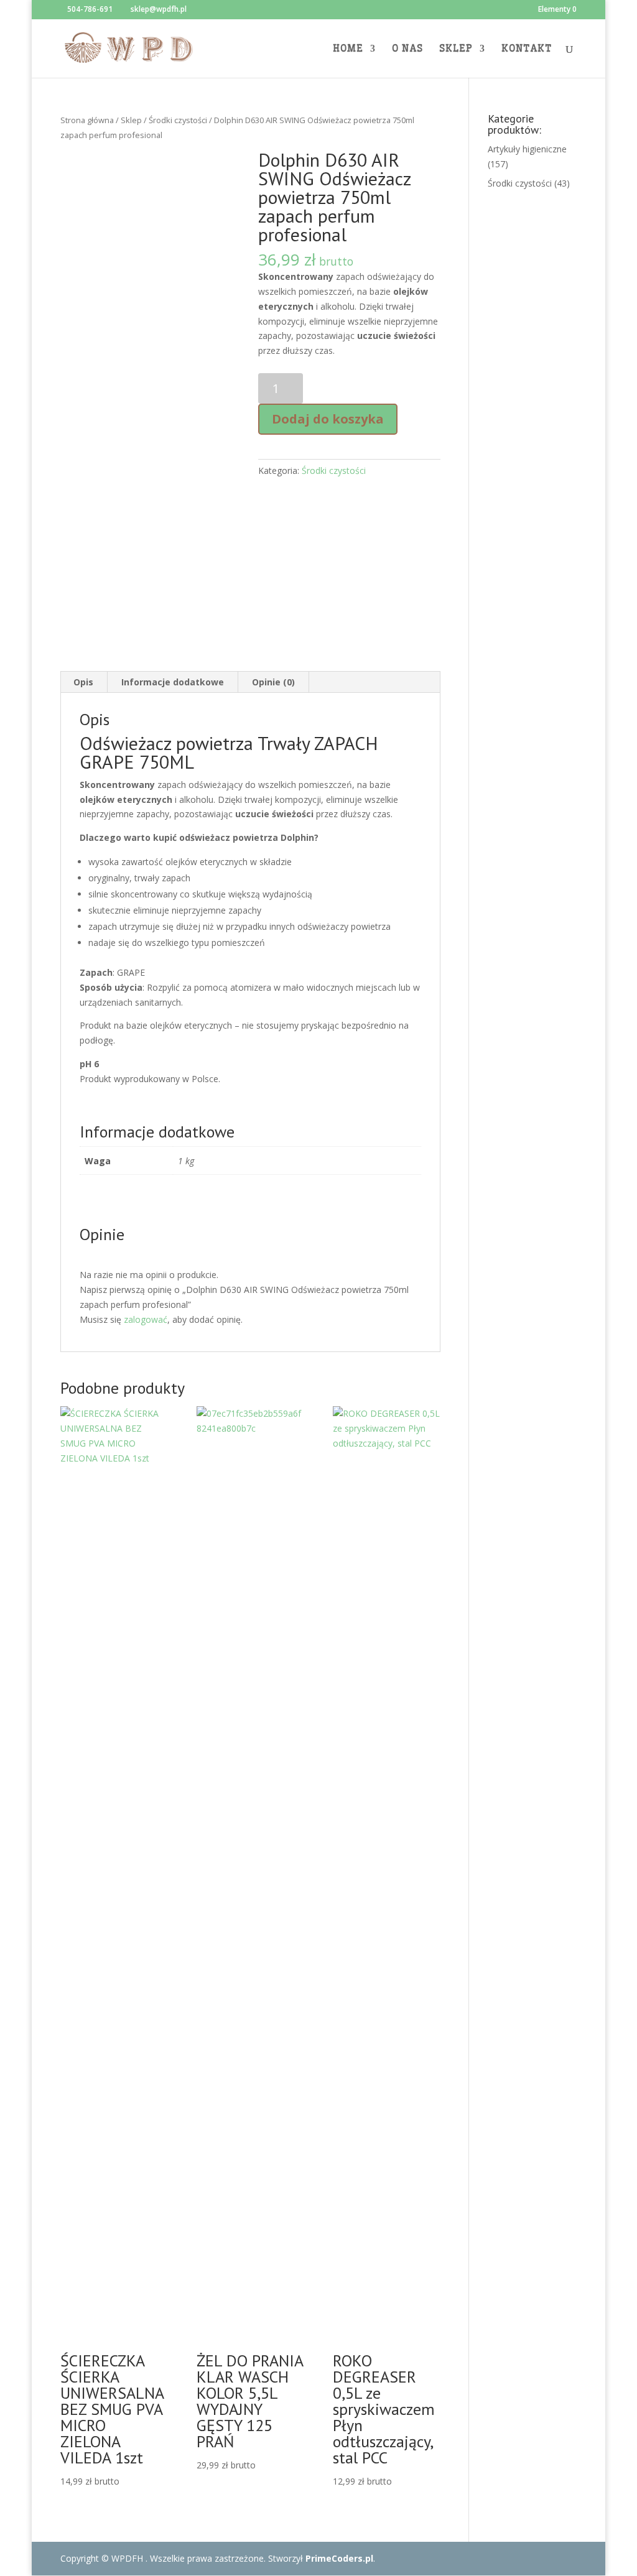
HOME (348, 49)
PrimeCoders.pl (339, 2558)
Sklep (131, 120)
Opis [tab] (83, 682)
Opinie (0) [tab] (273, 682)
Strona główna (87, 120)
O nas (407, 49)
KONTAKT (527, 49)
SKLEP (456, 49)
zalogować (146, 1319)
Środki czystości (178, 120)
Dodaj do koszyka (328, 419)
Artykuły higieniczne (527, 149)
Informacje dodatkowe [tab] (173, 682)
